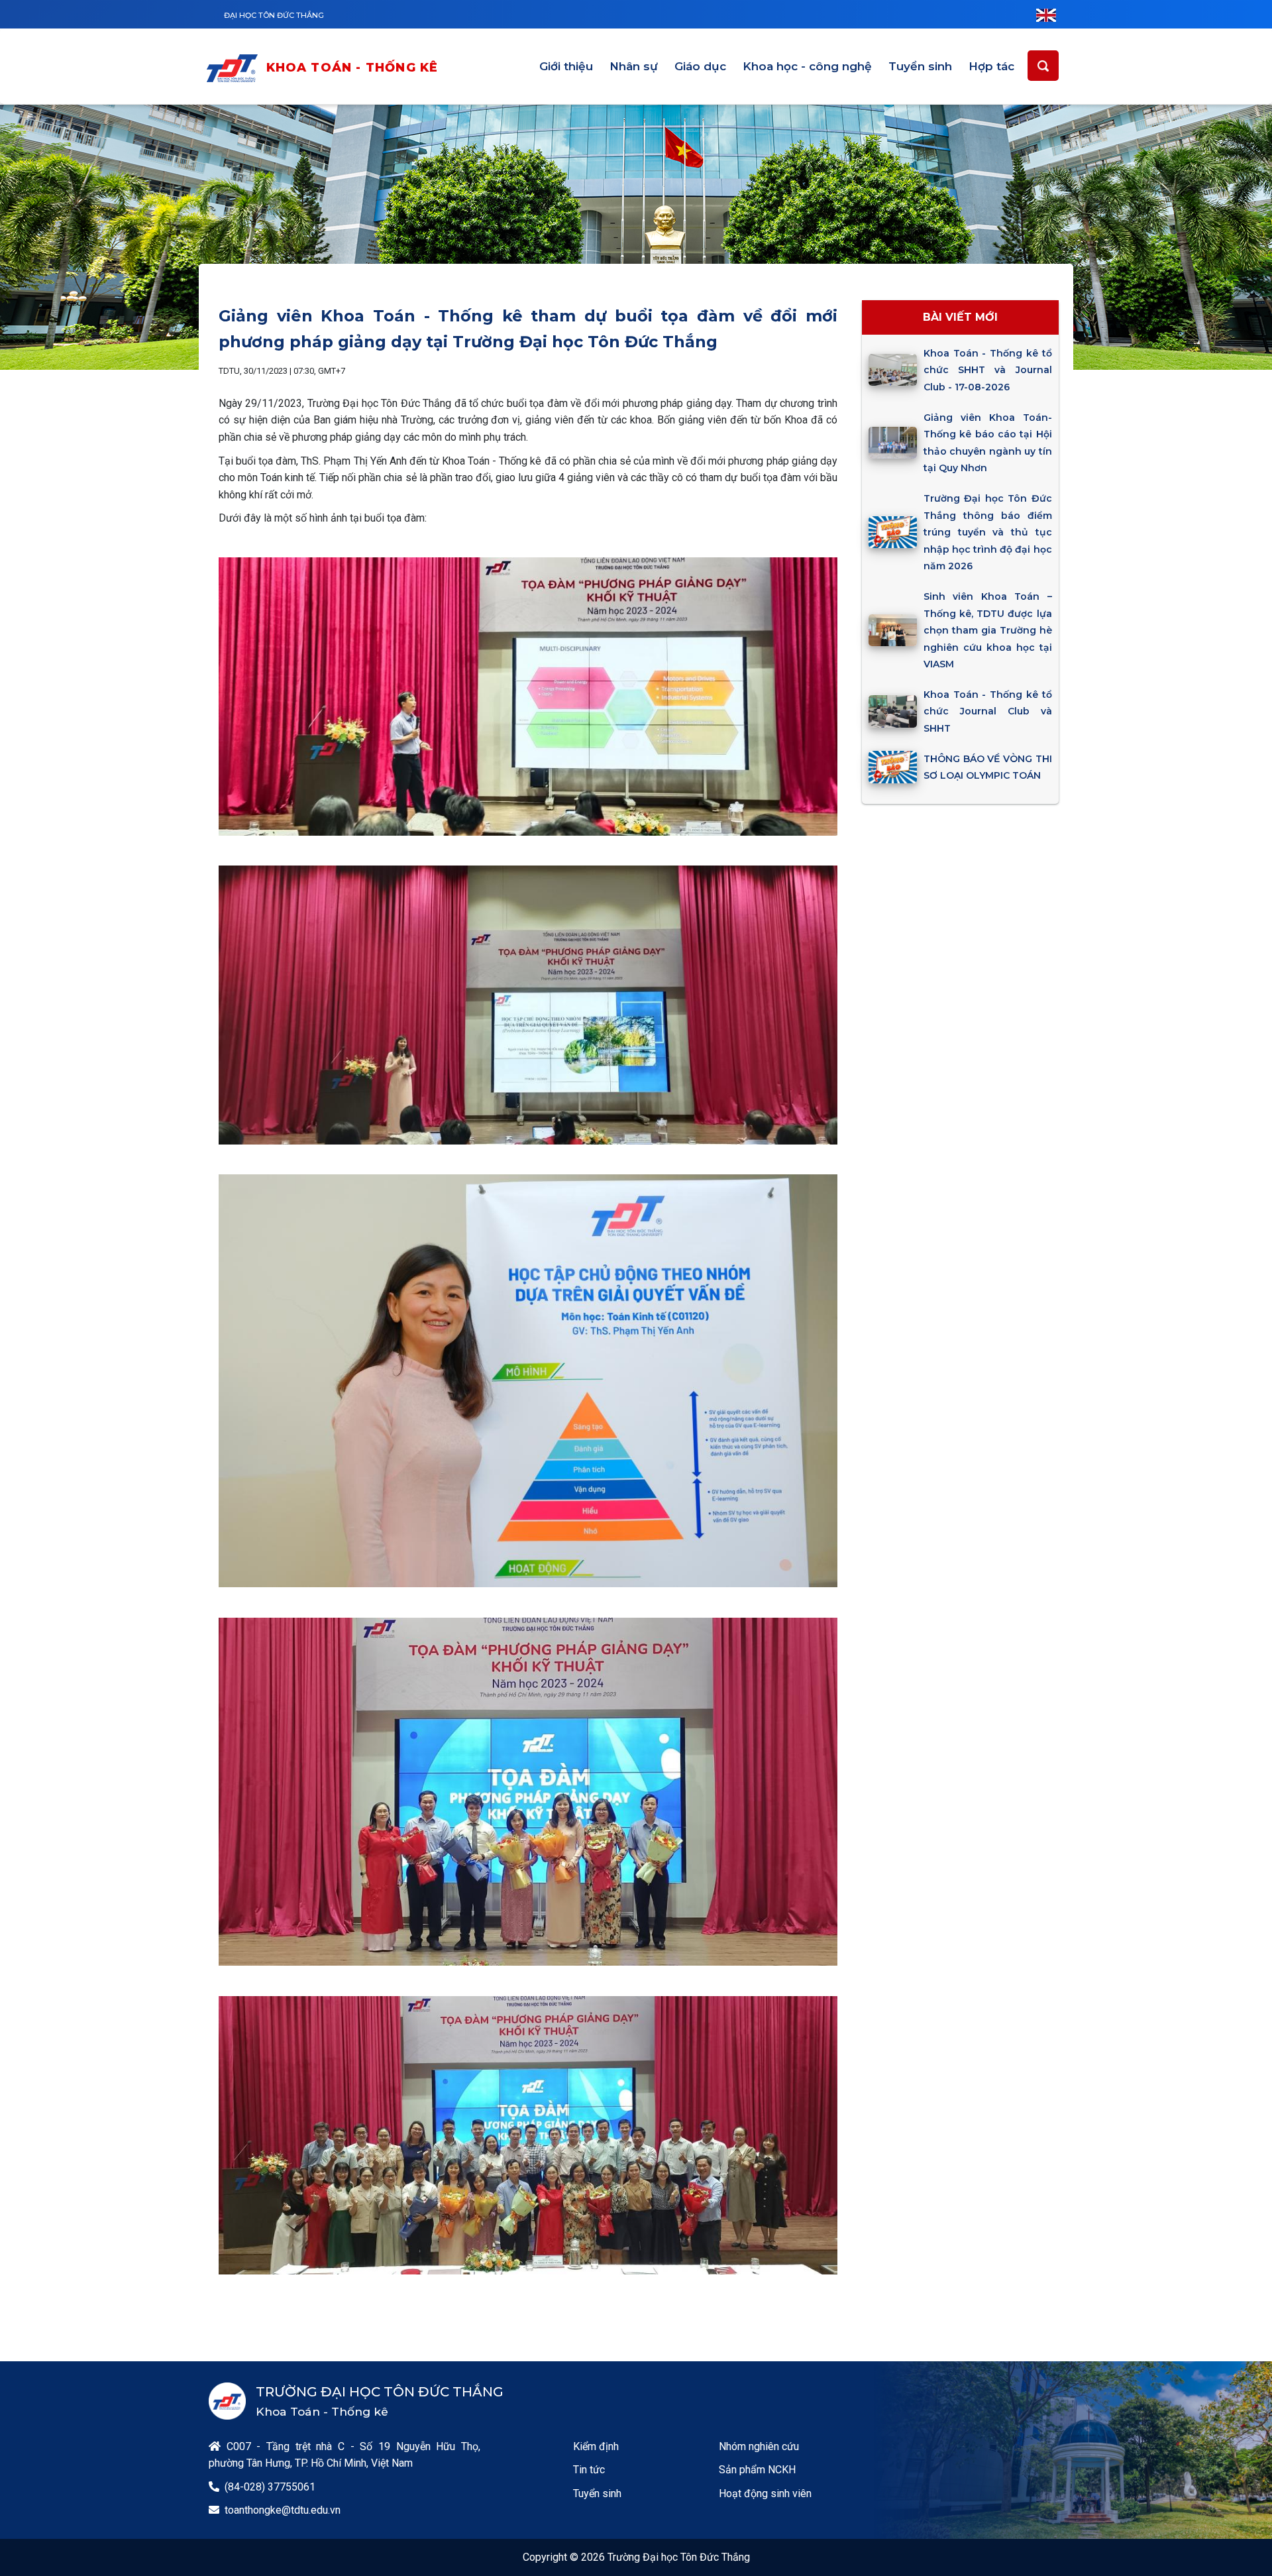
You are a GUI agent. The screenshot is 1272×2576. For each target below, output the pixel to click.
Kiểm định (596, 2446)
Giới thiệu (566, 66)
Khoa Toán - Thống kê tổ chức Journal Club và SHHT (987, 711)
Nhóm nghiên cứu (759, 2446)
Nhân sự (634, 66)
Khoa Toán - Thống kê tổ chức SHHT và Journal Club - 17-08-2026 (987, 370)
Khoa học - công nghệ (807, 66)
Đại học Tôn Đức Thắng (274, 15)
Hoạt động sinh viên (765, 2493)
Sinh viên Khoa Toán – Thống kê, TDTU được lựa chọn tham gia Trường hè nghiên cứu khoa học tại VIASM (987, 630)
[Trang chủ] (235, 68)
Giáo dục (700, 66)
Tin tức (589, 2470)
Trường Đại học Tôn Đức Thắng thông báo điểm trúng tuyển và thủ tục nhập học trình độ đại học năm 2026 (987, 532)
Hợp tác (991, 66)
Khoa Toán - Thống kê (352, 68)
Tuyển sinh (920, 66)
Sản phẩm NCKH (757, 2470)
